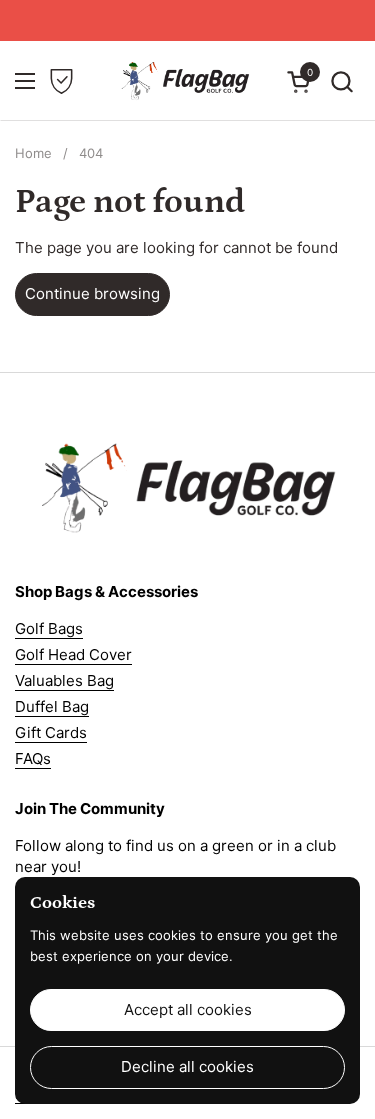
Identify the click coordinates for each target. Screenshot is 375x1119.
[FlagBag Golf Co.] (185, 81)
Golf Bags (49, 628)
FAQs (33, 758)
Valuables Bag (64, 680)
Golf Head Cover (73, 654)
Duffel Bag (52, 706)
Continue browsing (92, 293)
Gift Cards (51, 732)
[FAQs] (61, 81)
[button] (341, 81)
